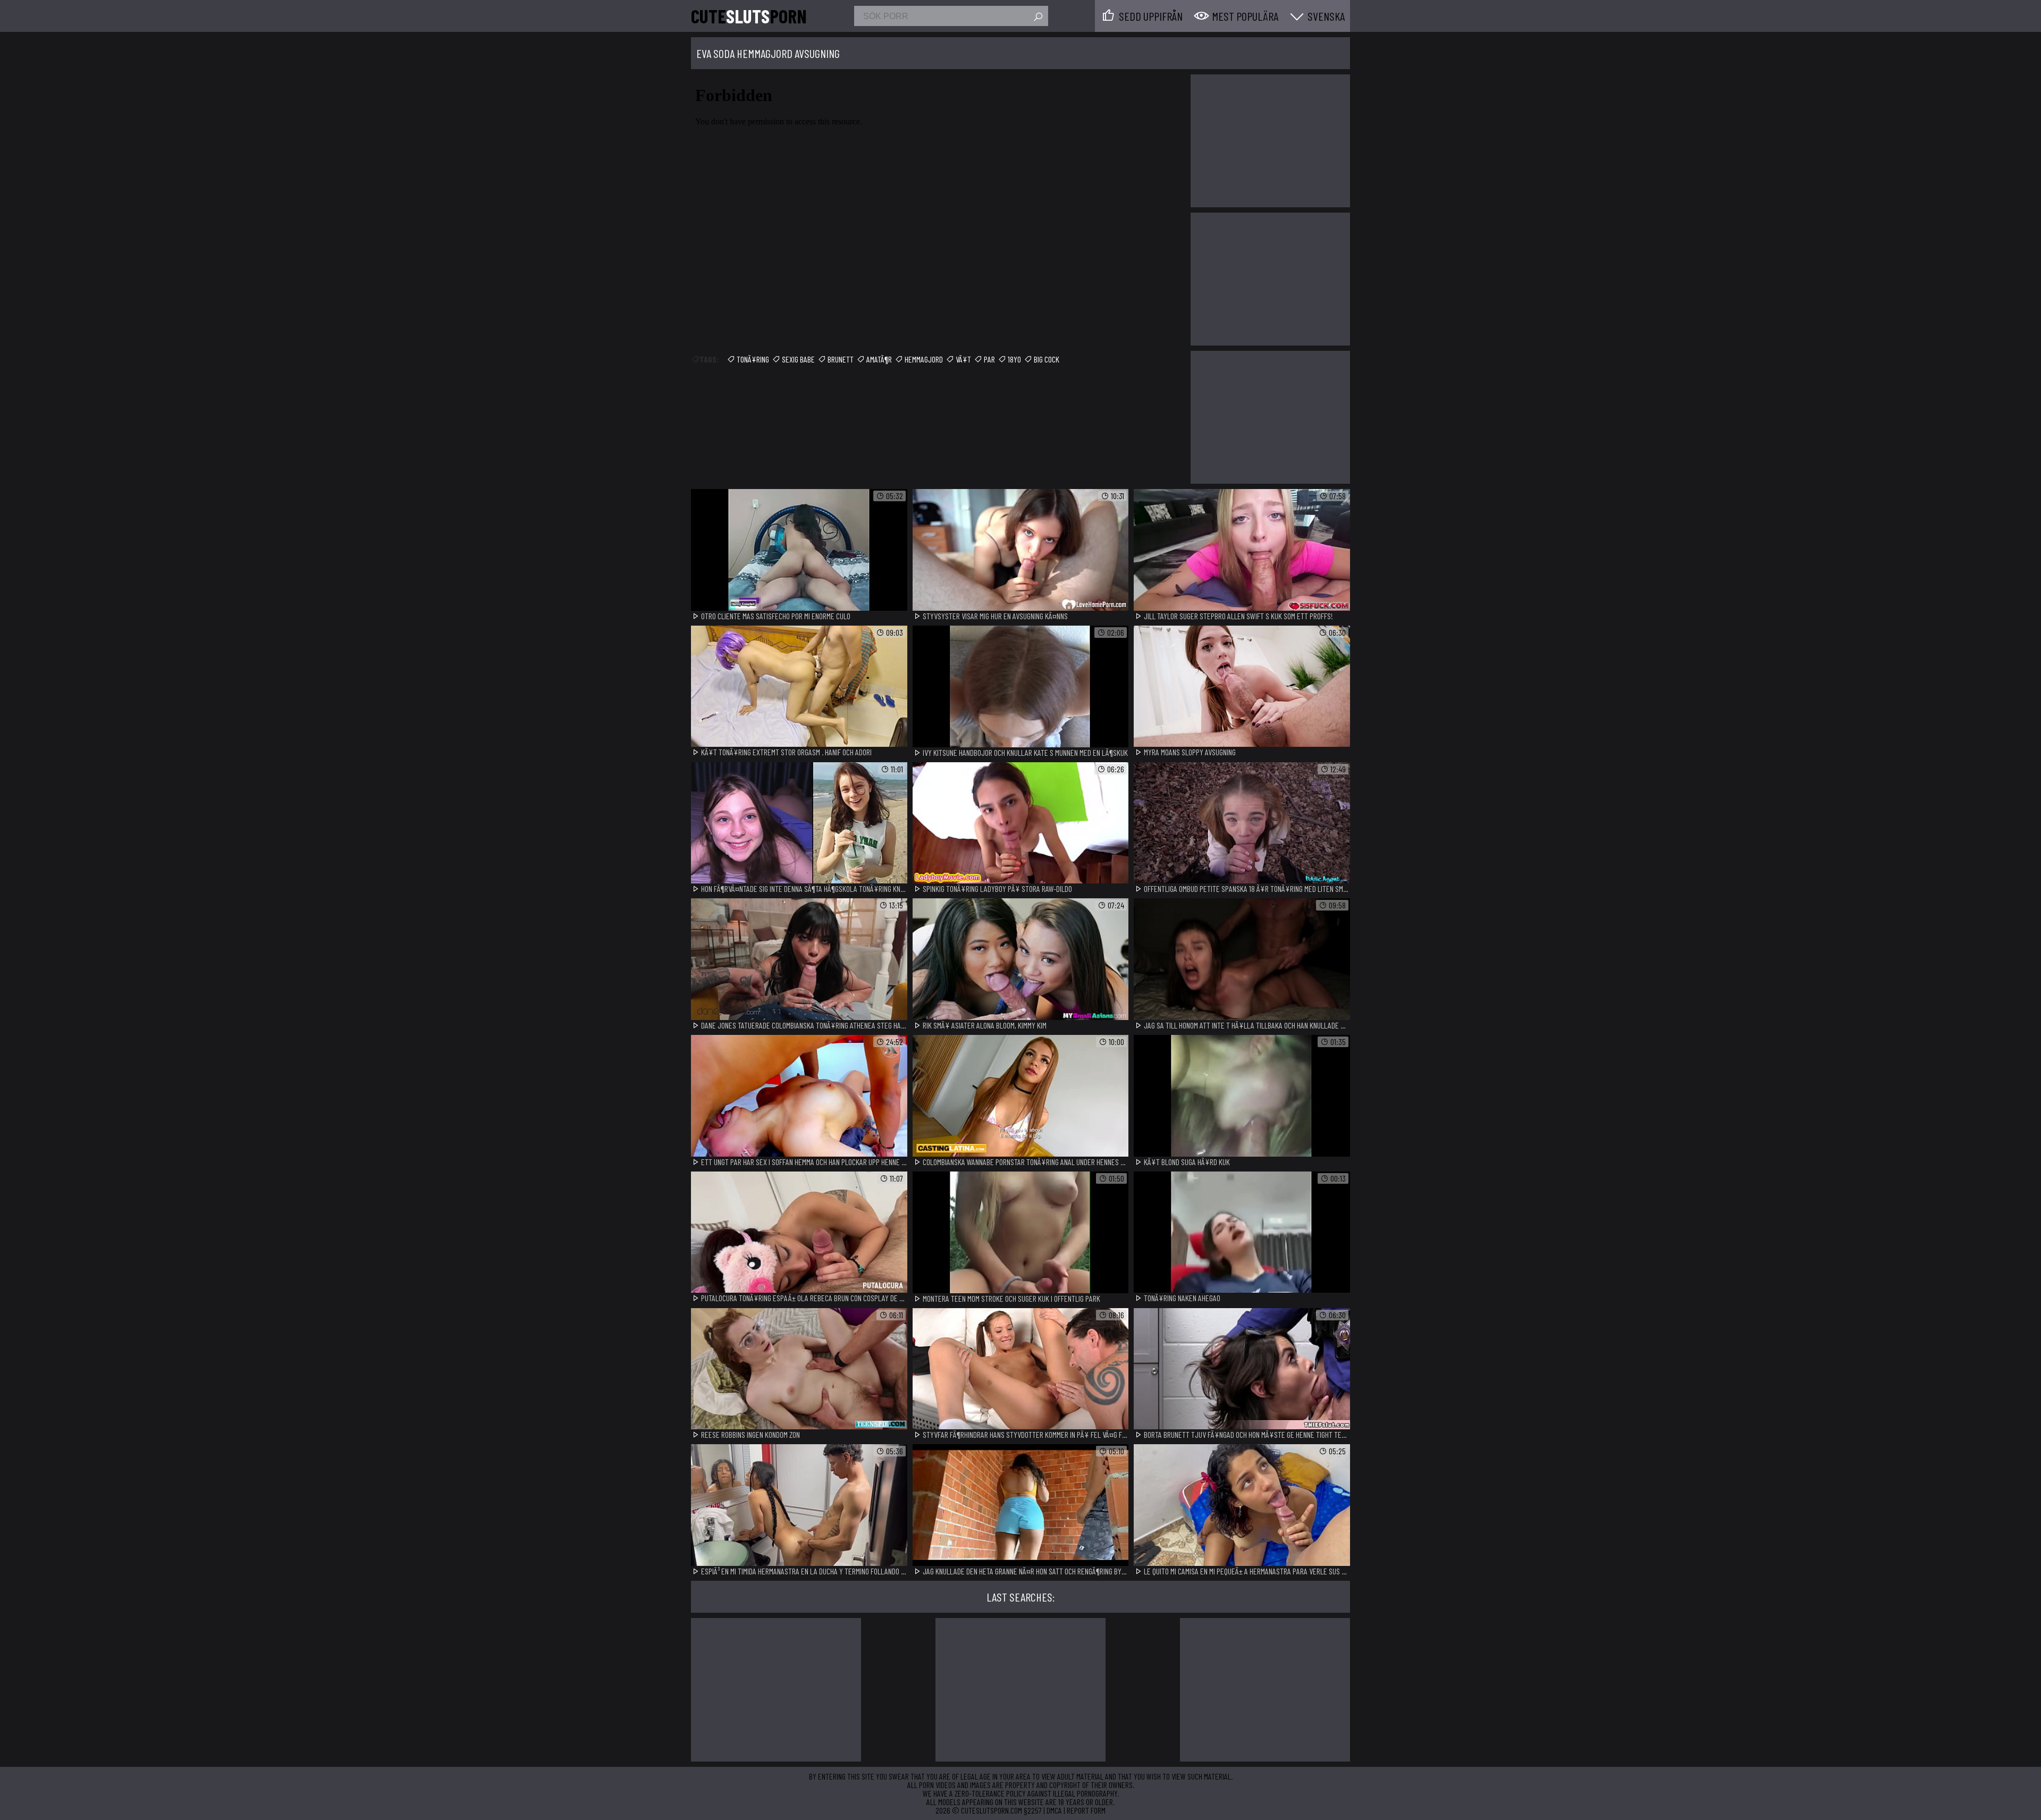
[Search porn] (1038, 17)
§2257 (1033, 1810)
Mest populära (1245, 16)
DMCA (1054, 1810)
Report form (1086, 1810)
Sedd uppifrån (1151, 16)
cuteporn (749, 16)
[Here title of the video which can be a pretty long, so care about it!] (799, 550)
